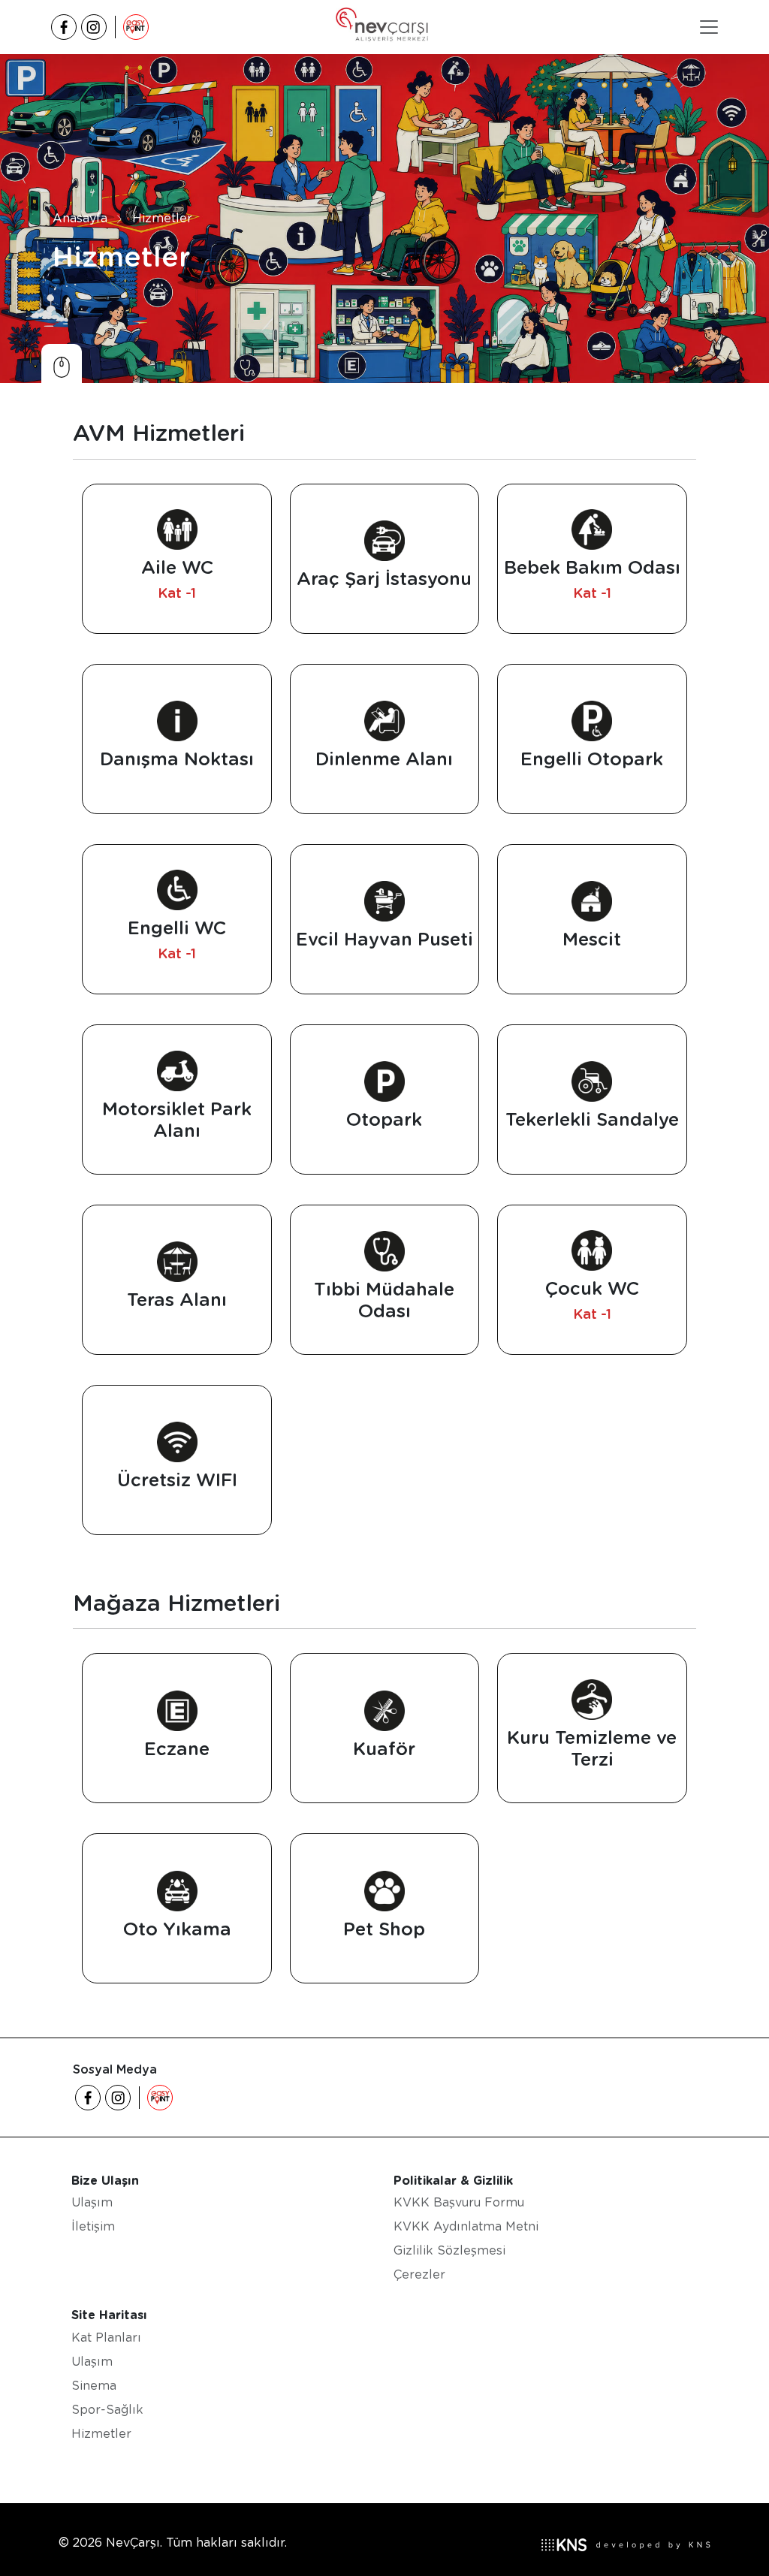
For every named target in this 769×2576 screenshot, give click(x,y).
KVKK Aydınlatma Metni (466, 2226)
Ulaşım (92, 2202)
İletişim (93, 2226)
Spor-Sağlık (107, 2410)
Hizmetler (162, 218)
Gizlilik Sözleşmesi (449, 2250)
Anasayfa (80, 218)
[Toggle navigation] (709, 27)
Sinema (94, 2386)
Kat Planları (106, 2338)
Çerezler (419, 2274)
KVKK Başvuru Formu (459, 2202)
